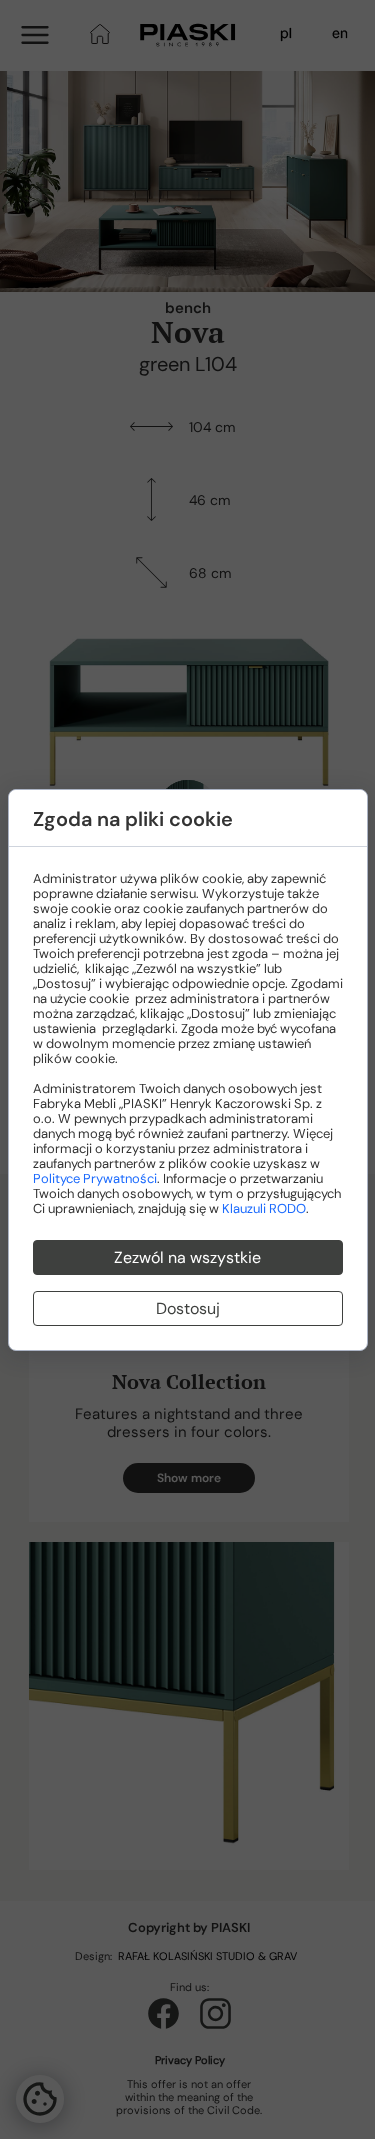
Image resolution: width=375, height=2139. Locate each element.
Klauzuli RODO (264, 1208)
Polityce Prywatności (95, 1178)
